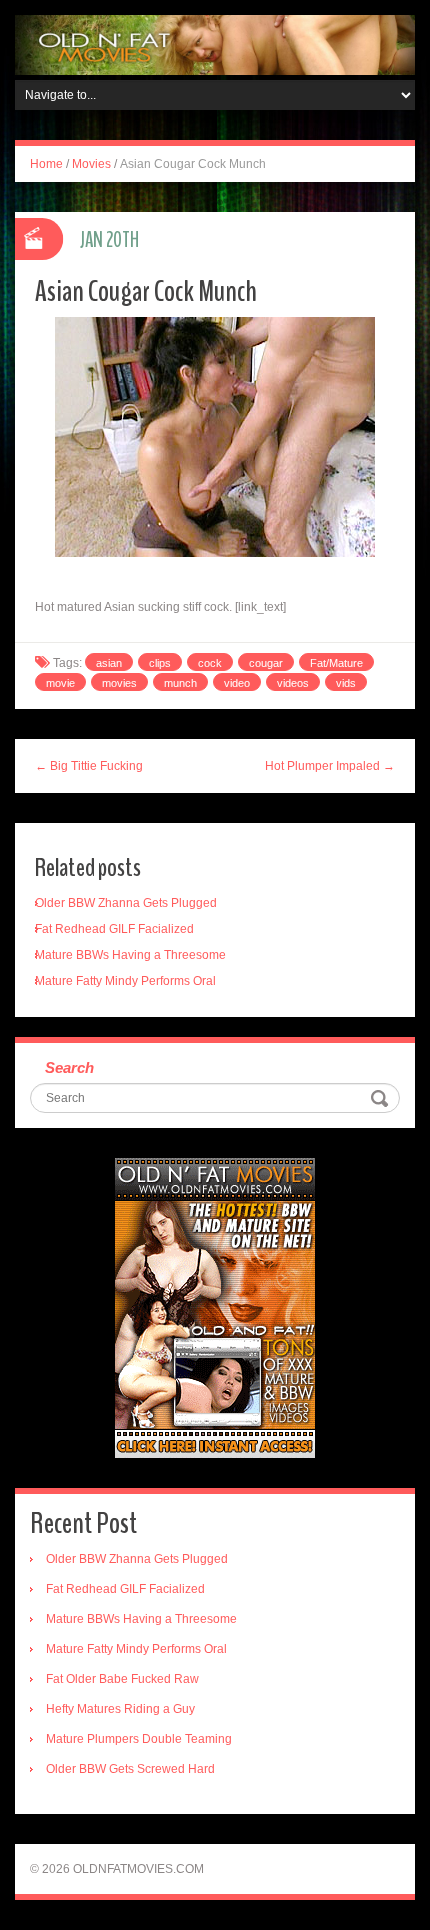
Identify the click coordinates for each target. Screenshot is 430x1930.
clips (160, 663)
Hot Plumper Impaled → (330, 766)
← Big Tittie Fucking (89, 766)
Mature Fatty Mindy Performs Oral (125, 981)
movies (119, 683)
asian (109, 663)
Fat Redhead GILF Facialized (114, 929)
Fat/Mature (336, 663)
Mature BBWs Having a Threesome (130, 955)
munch (180, 683)
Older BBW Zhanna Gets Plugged (126, 903)
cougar (266, 663)
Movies (91, 164)
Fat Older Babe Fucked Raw (122, 1679)
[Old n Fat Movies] (215, 44)
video (237, 683)
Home (46, 164)
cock (210, 663)
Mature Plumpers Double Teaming (139, 1739)
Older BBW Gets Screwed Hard (130, 1769)
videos (293, 683)
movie (60, 683)
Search (69, 1067)
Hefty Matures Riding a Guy (120, 1709)
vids (346, 683)
